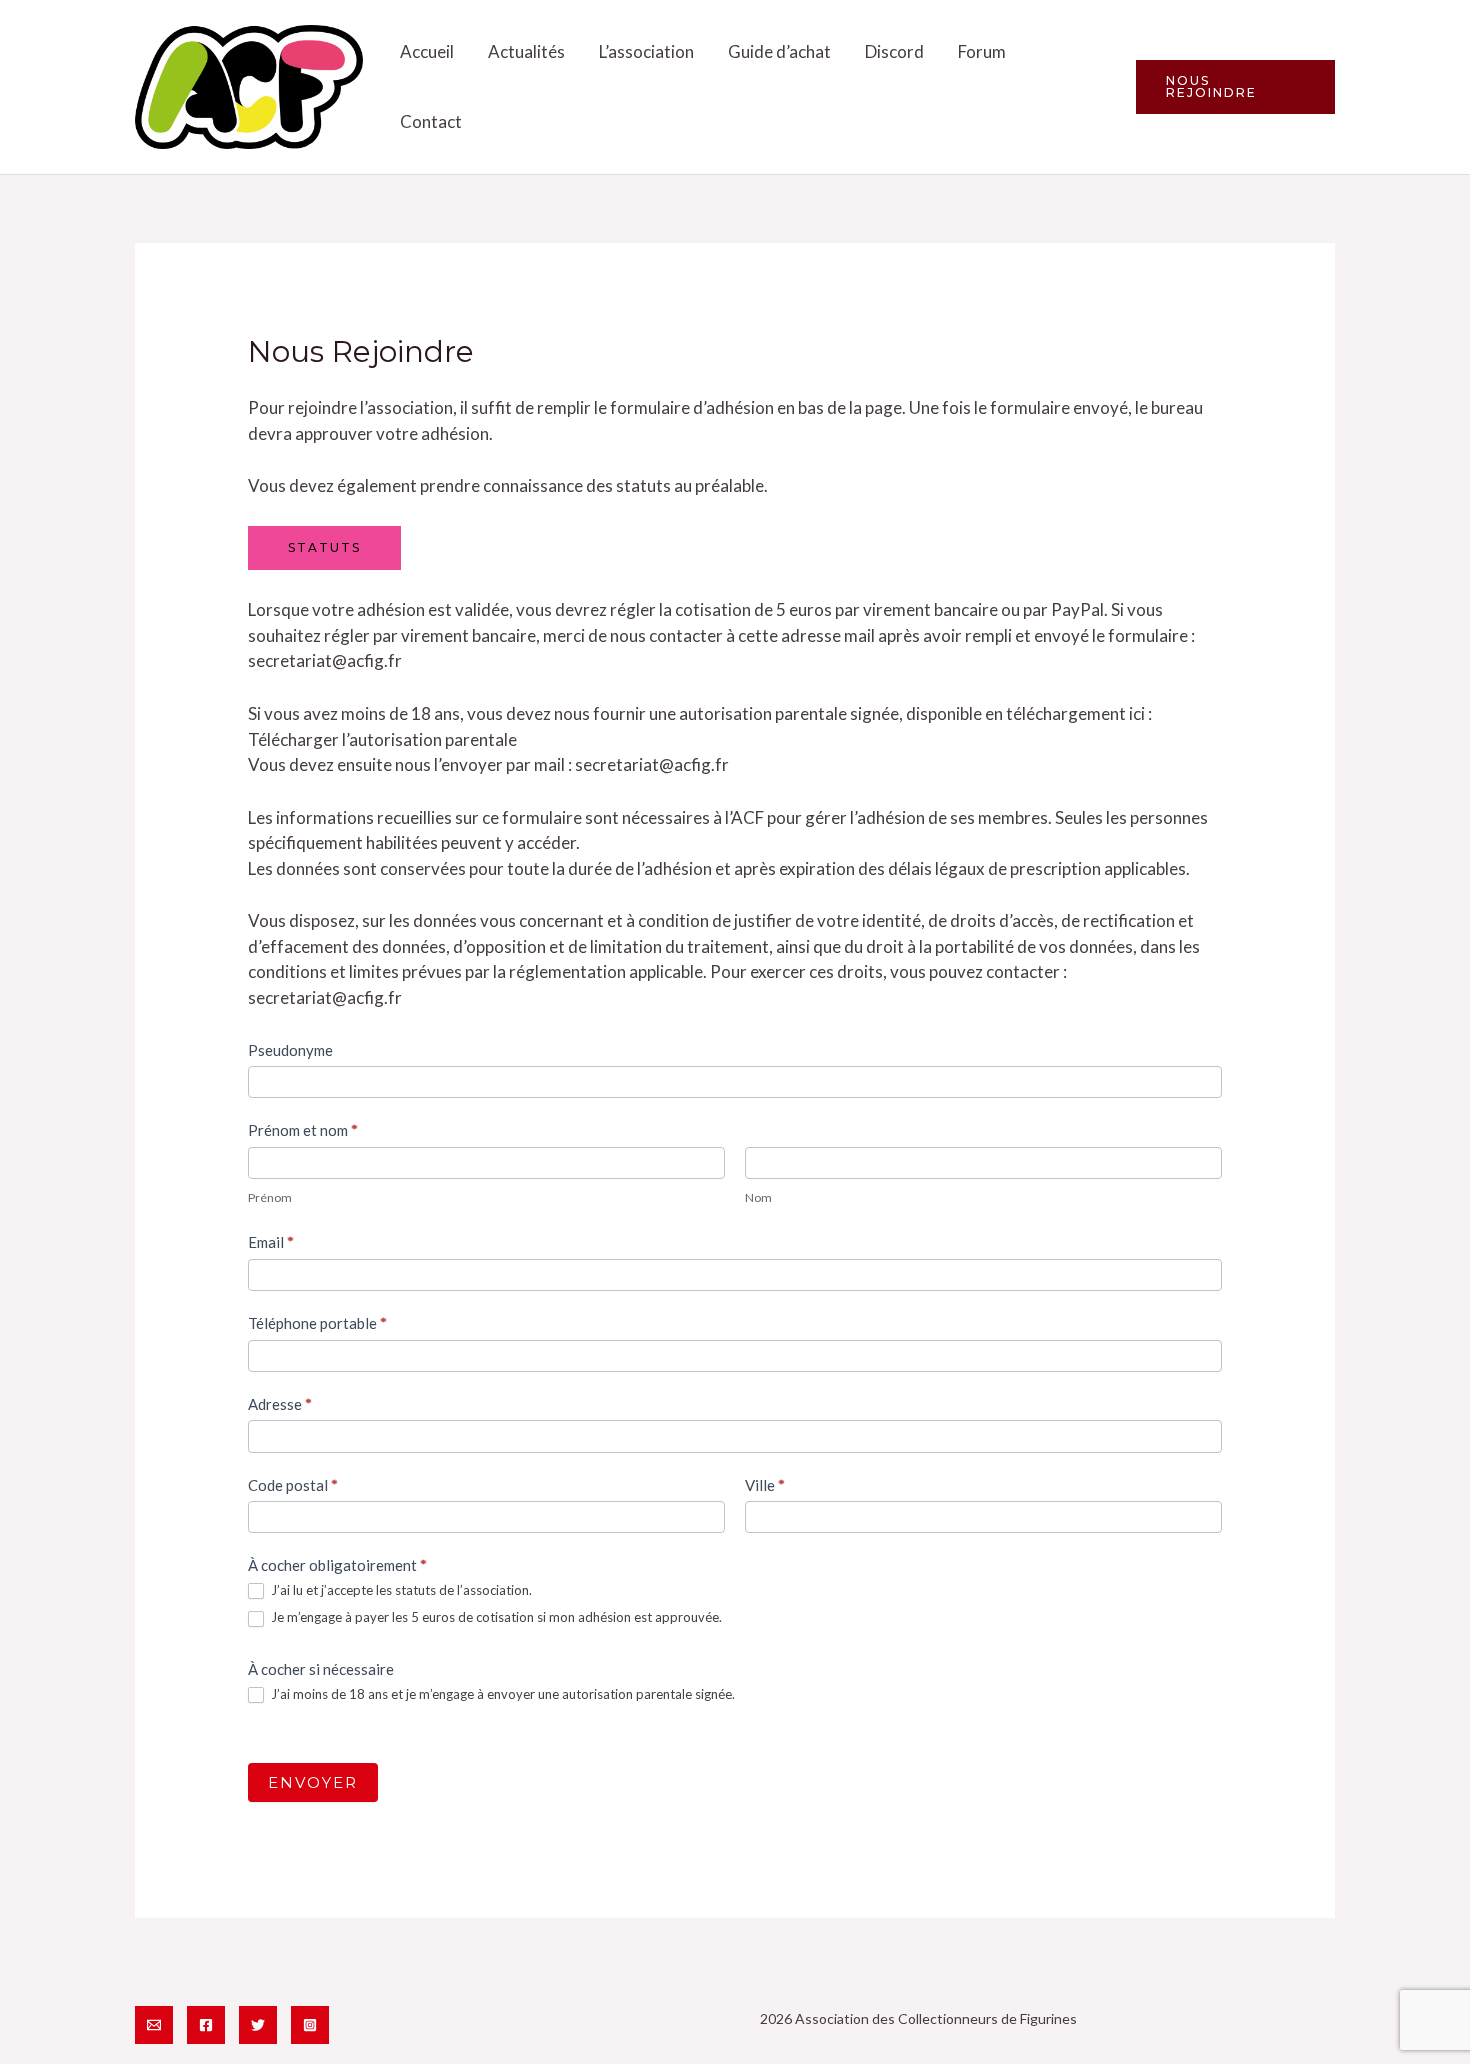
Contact (431, 121)
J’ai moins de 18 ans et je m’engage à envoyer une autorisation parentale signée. (501, 1694)
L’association (646, 51)
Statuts (324, 547)
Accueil (427, 51)
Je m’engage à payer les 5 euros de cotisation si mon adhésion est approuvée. (495, 1617)
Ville (765, 1485)
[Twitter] (258, 2025)
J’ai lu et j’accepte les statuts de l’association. (400, 1590)
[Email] (154, 2025)
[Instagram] (310, 2025)
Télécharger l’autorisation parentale (382, 739)
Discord (894, 51)
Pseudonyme (290, 1050)
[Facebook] (206, 2025)
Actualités (526, 51)
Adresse (280, 1404)
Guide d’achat (779, 51)
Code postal (293, 1485)
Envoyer (313, 1782)
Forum (982, 51)
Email (271, 1242)
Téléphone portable (317, 1323)
